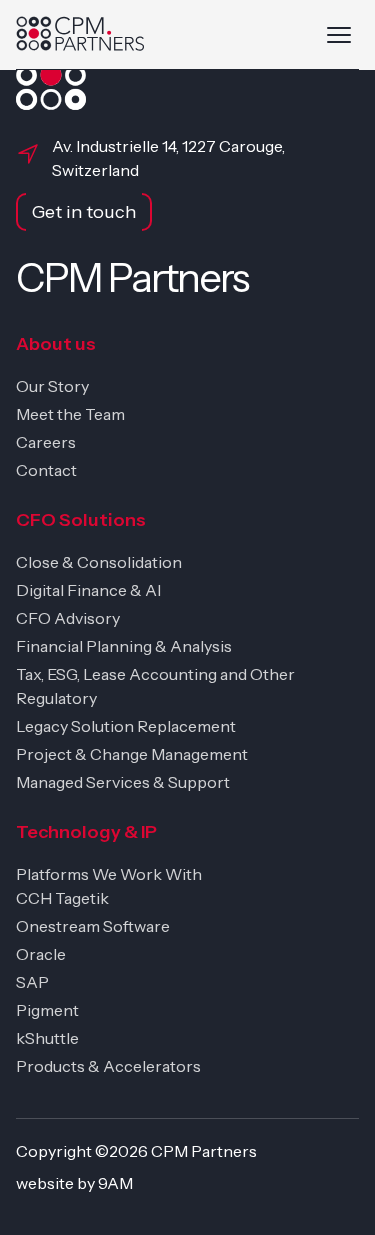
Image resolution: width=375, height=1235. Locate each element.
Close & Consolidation (99, 562)
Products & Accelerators (108, 1066)
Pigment (47, 1010)
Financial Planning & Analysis (124, 646)
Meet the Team (70, 414)
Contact (46, 470)
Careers (46, 442)
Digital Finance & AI (88, 590)
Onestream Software (93, 926)
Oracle (41, 954)
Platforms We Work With (109, 874)
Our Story (52, 386)
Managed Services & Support (123, 782)
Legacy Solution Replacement (126, 726)
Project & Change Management (132, 754)
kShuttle (47, 1038)
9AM (115, 1183)
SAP (32, 982)
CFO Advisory (68, 618)
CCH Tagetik (62, 898)
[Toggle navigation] (339, 35)
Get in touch (84, 212)
